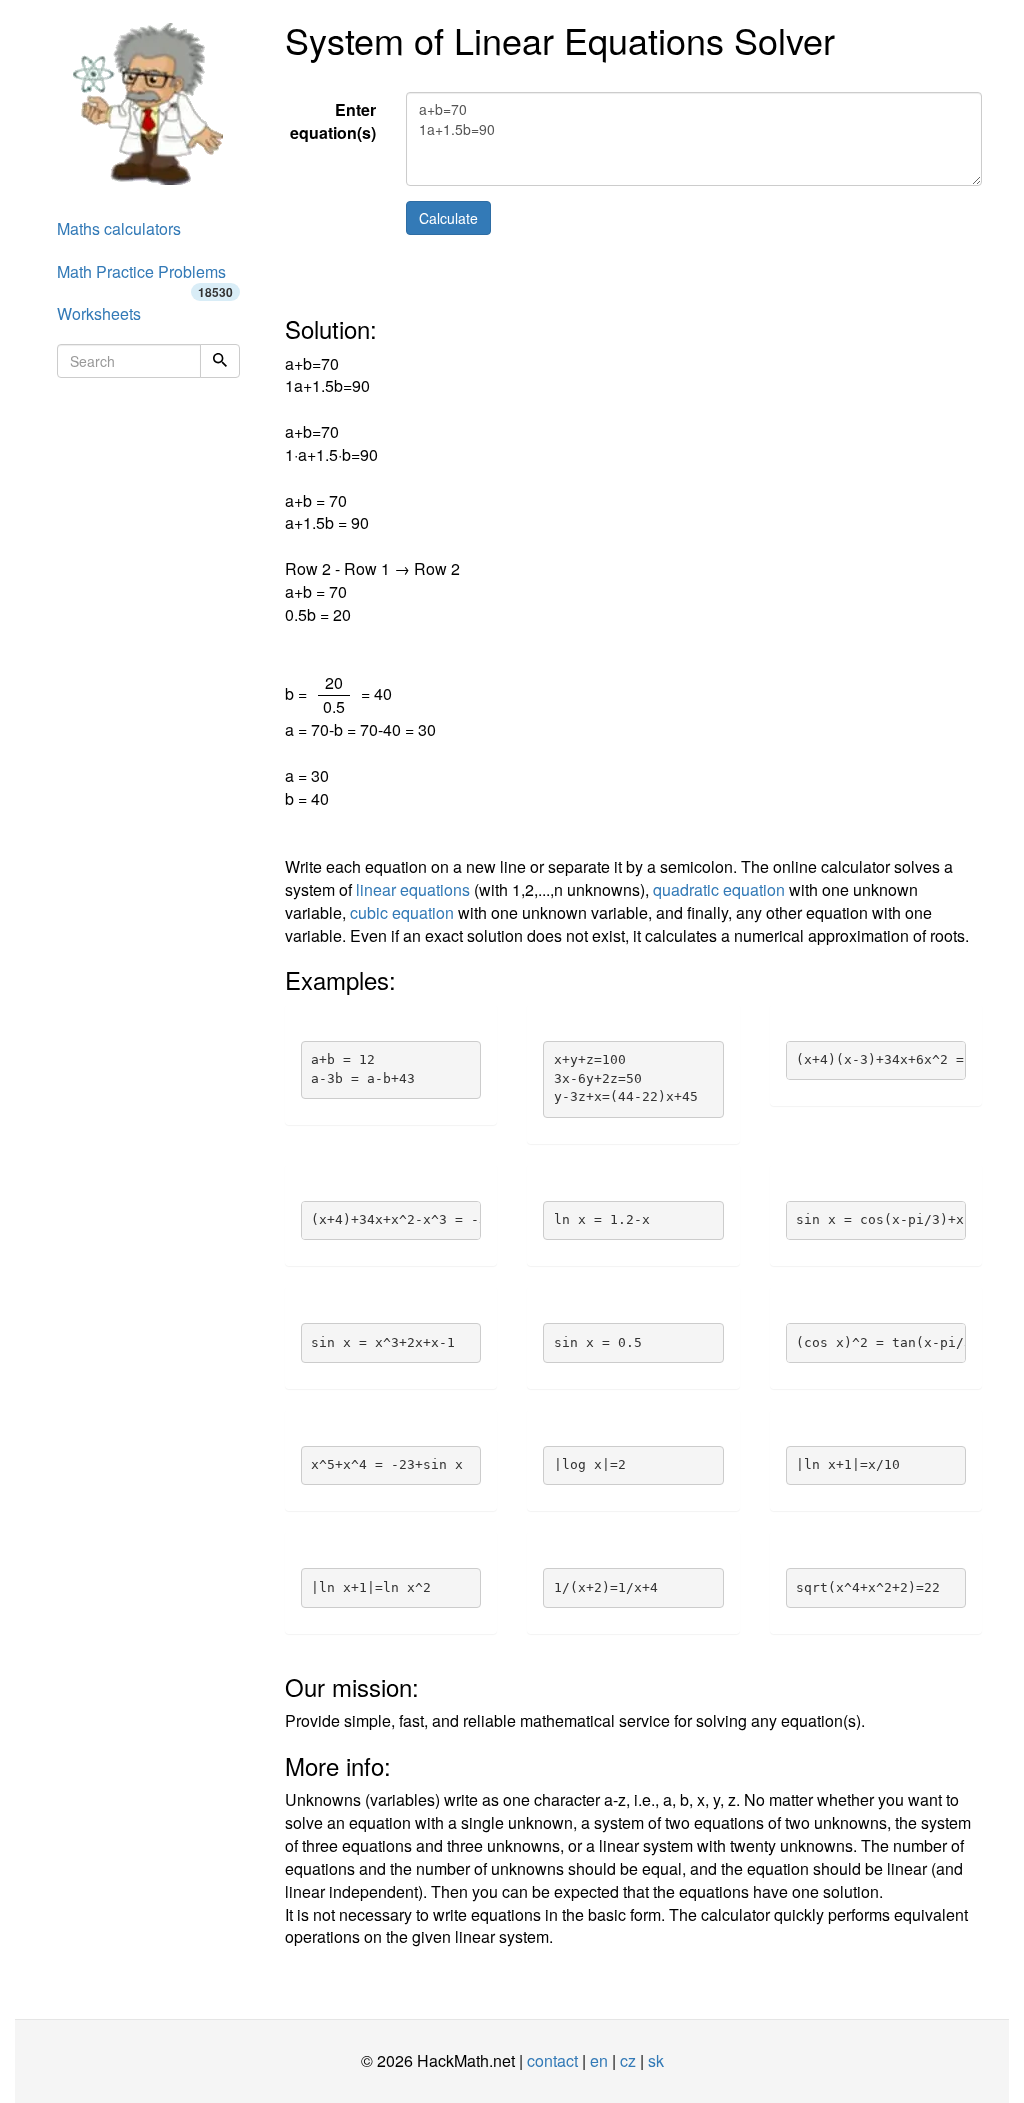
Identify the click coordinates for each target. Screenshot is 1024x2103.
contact (552, 2060)
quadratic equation (719, 889)
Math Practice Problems (145, 277)
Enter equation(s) (333, 121)
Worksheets (99, 313)
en (599, 2060)
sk (656, 2060)
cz (628, 2060)
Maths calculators (119, 228)
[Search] (220, 361)
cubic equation (402, 912)
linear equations (413, 889)
